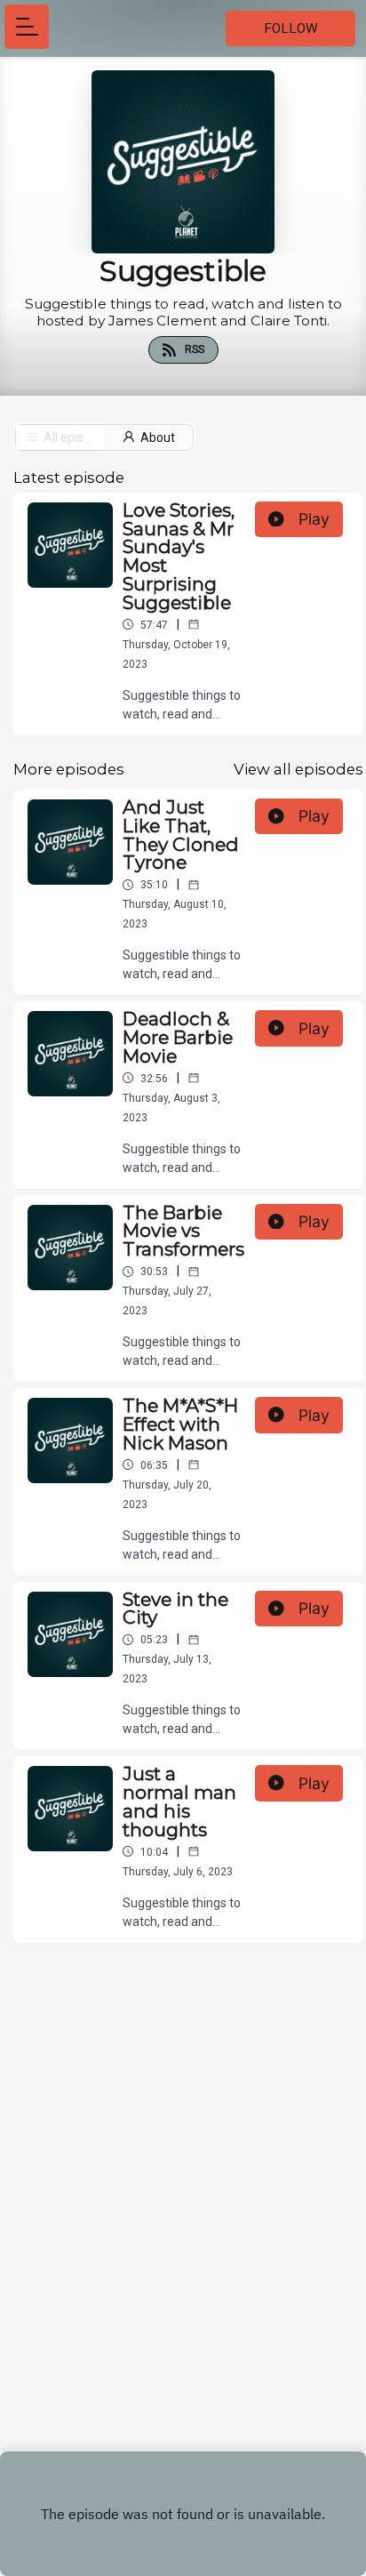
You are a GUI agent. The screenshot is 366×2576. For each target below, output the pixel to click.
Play (314, 519)
